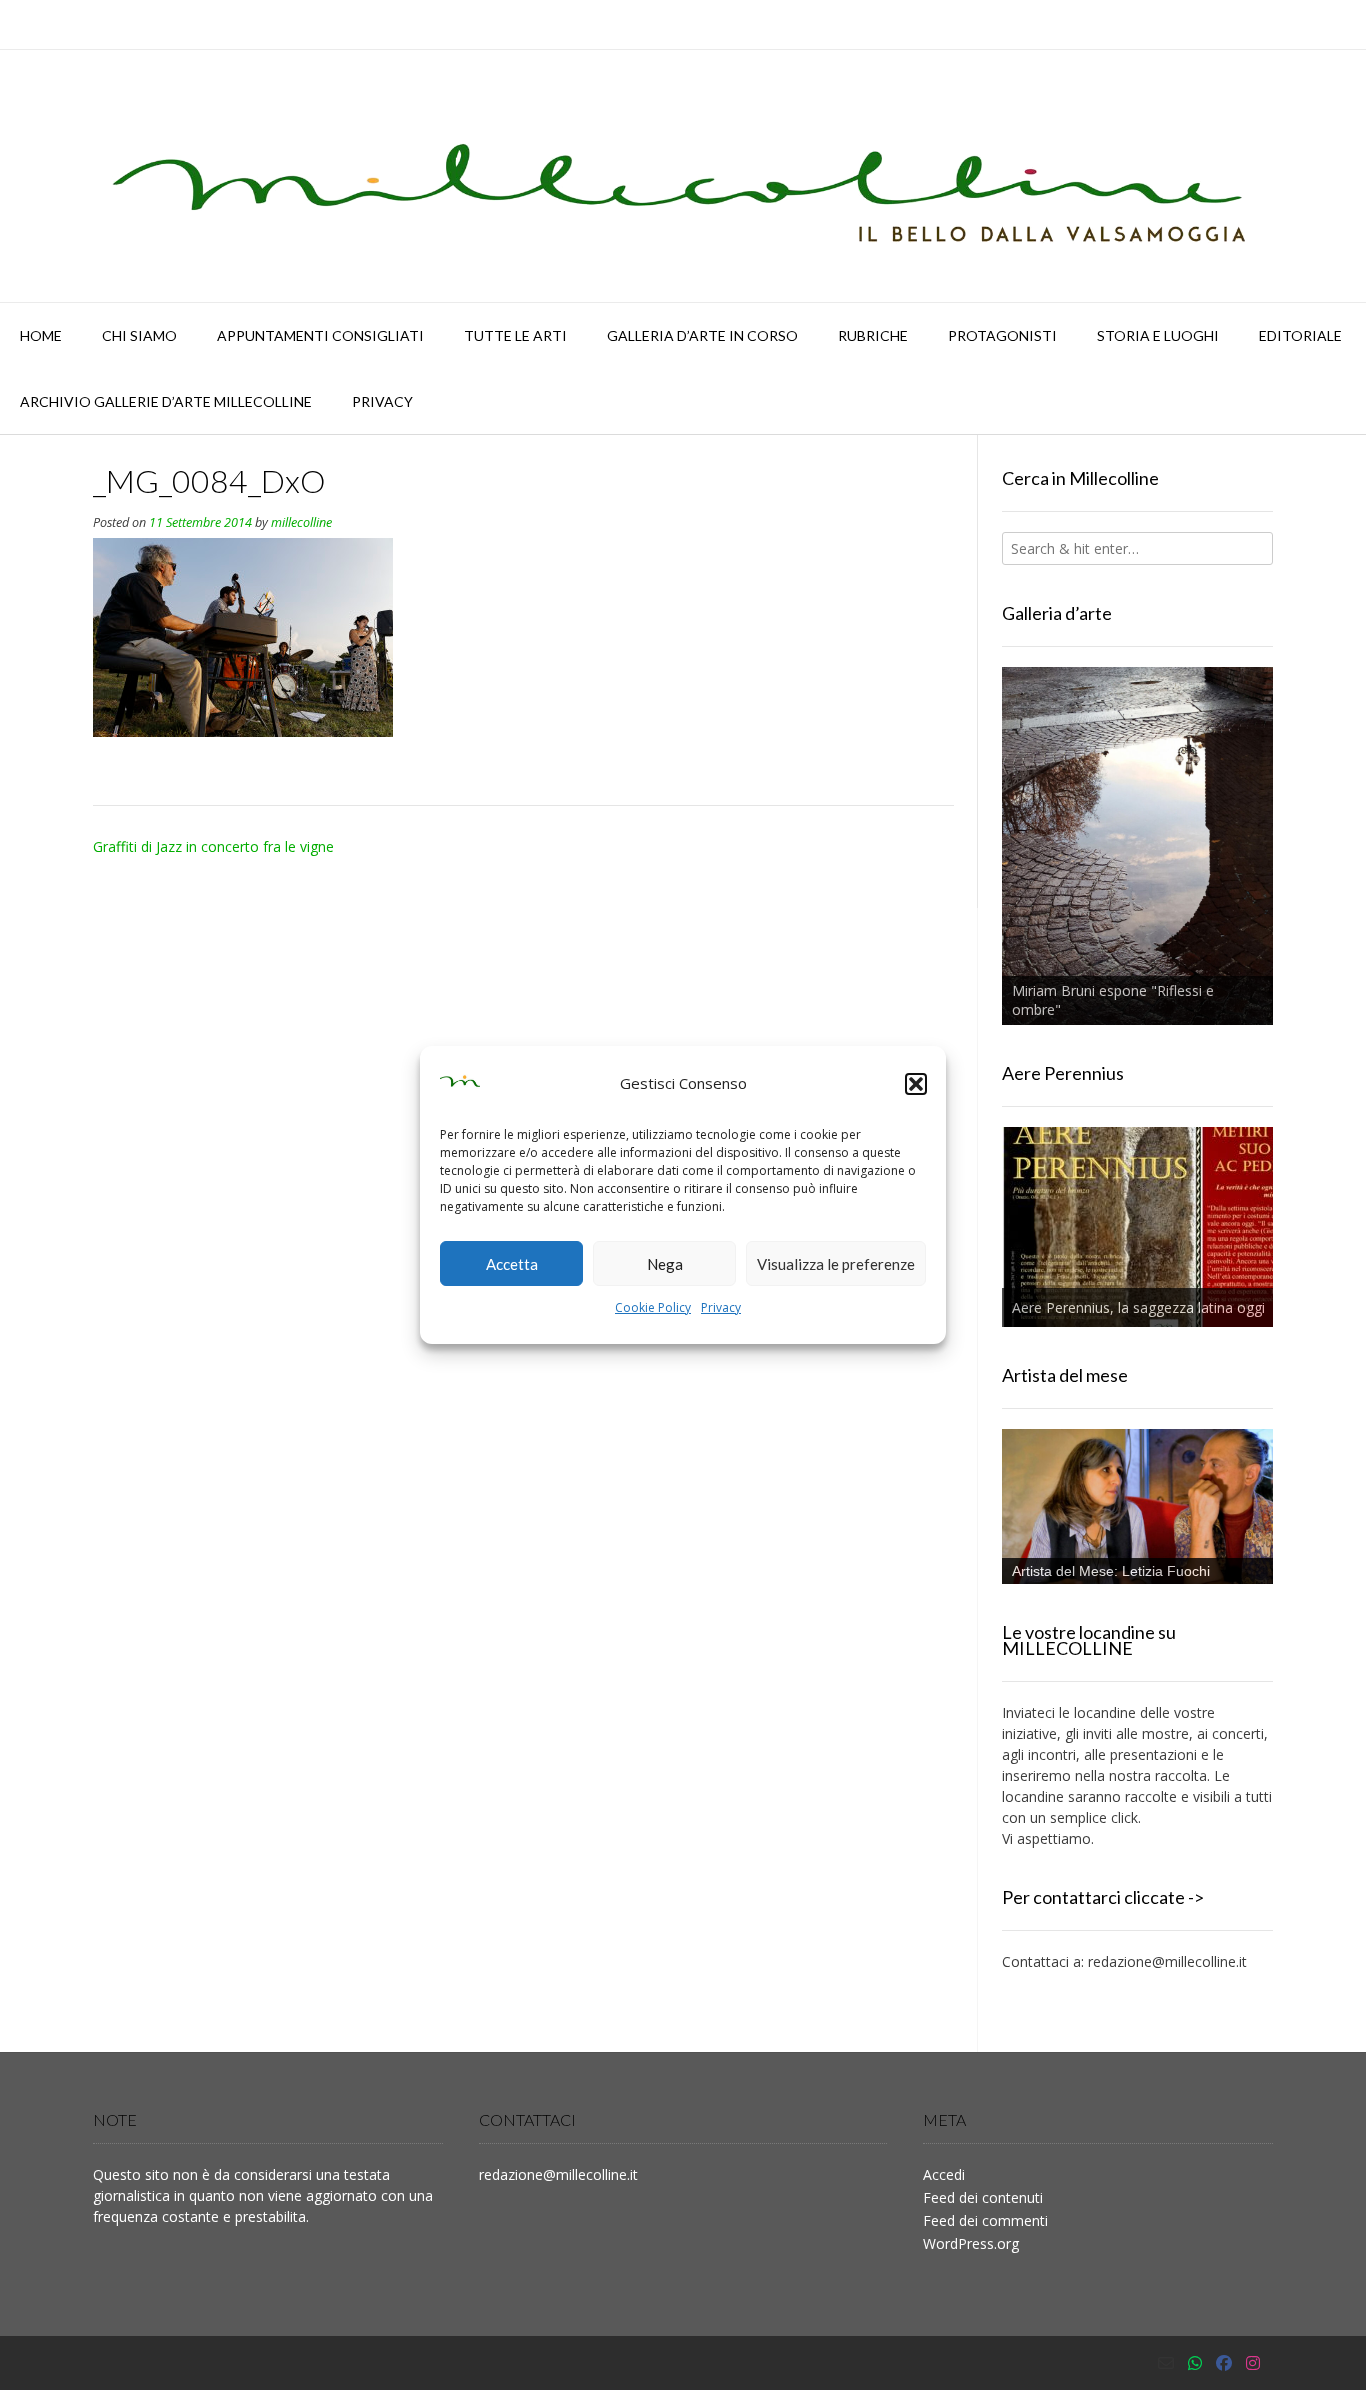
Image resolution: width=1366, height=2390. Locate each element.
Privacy (721, 1307)
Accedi (944, 2174)
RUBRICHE (873, 335)
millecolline (301, 522)
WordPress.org (971, 2243)
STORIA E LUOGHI (1158, 335)
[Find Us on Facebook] (1224, 2363)
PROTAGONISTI (1002, 335)
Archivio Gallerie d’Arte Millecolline (166, 401)
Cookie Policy (653, 1307)
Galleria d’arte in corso (702, 335)
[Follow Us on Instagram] (1253, 2363)
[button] (916, 1084)
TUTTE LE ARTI (515, 335)
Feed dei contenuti (983, 2197)
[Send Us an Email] (1166, 2363)
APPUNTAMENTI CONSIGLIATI (320, 335)
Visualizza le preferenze (836, 1264)
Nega (665, 1264)
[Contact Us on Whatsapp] (1195, 2363)
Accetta (512, 1264)
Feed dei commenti (985, 2220)
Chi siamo (139, 335)
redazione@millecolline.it (1167, 1961)
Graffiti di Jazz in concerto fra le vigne (213, 846)
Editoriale (1300, 335)
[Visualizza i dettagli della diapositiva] (1137, 846)
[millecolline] (683, 176)
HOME (41, 335)
